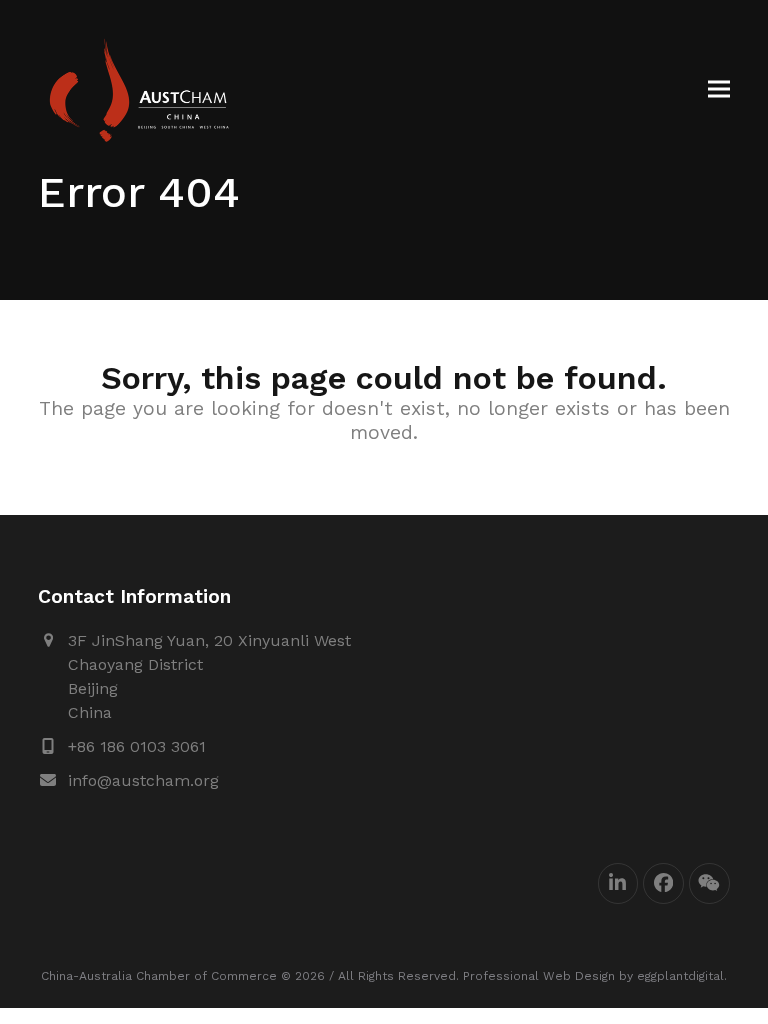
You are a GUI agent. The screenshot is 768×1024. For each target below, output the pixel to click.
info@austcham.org (143, 780)
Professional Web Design (539, 976)
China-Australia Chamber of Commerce (159, 976)
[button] (719, 89)
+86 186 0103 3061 (137, 746)
